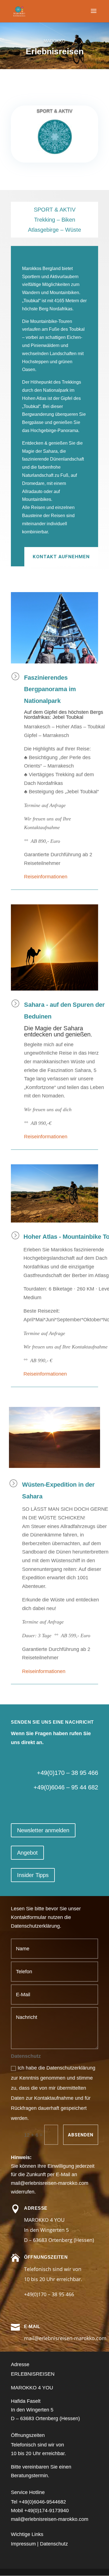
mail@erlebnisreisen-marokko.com (50, 2183)
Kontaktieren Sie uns (57, 81)
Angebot (27, 1853)
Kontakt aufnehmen (61, 557)
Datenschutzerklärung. (36, 1926)
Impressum (23, 2544)
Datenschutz (54, 2544)
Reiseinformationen (46, 877)
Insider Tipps (33, 1875)
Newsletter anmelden (43, 1830)
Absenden (81, 2135)
